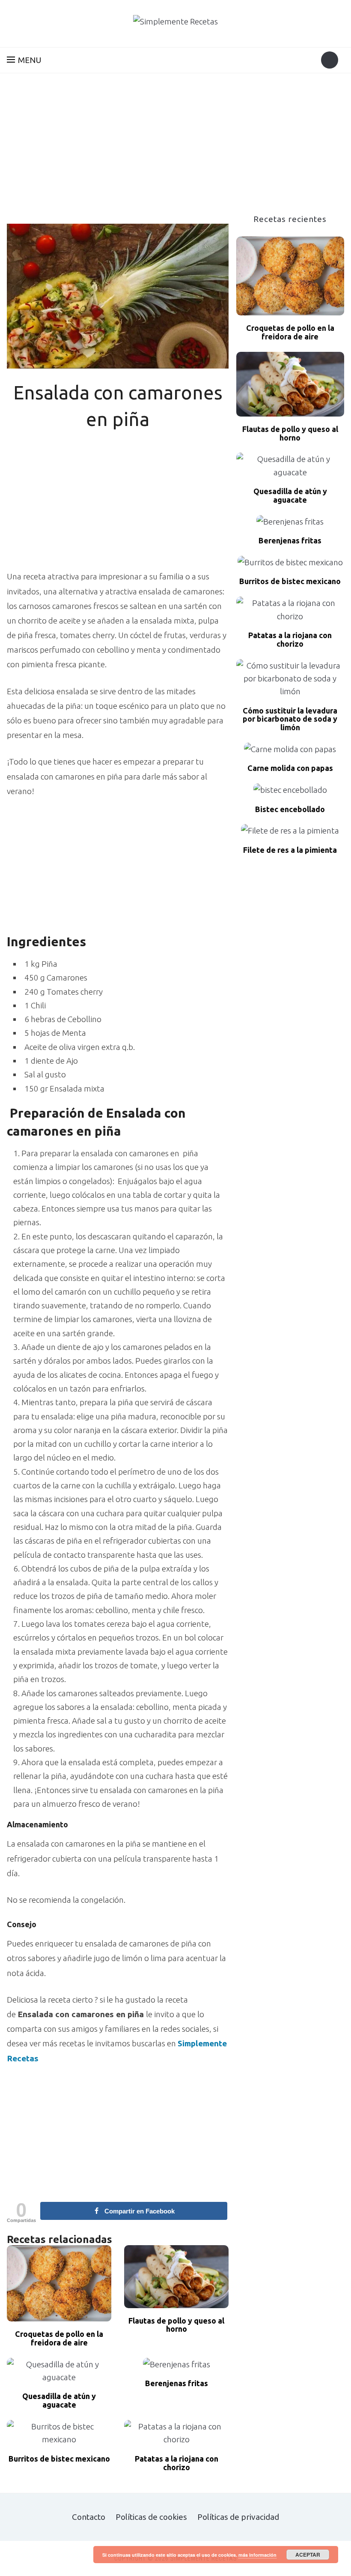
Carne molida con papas (290, 768)
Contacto (89, 2517)
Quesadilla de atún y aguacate (59, 2401)
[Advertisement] (175, 150)
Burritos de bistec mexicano (59, 2459)
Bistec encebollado (290, 809)
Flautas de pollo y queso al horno (176, 2325)
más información (257, 2555)
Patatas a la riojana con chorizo (177, 2463)
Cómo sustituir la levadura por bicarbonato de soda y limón (290, 719)
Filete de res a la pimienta (290, 850)
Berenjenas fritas (177, 2383)
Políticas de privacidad (238, 2517)
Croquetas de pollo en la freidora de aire (59, 2338)
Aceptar (308, 2555)
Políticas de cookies (151, 2517)
